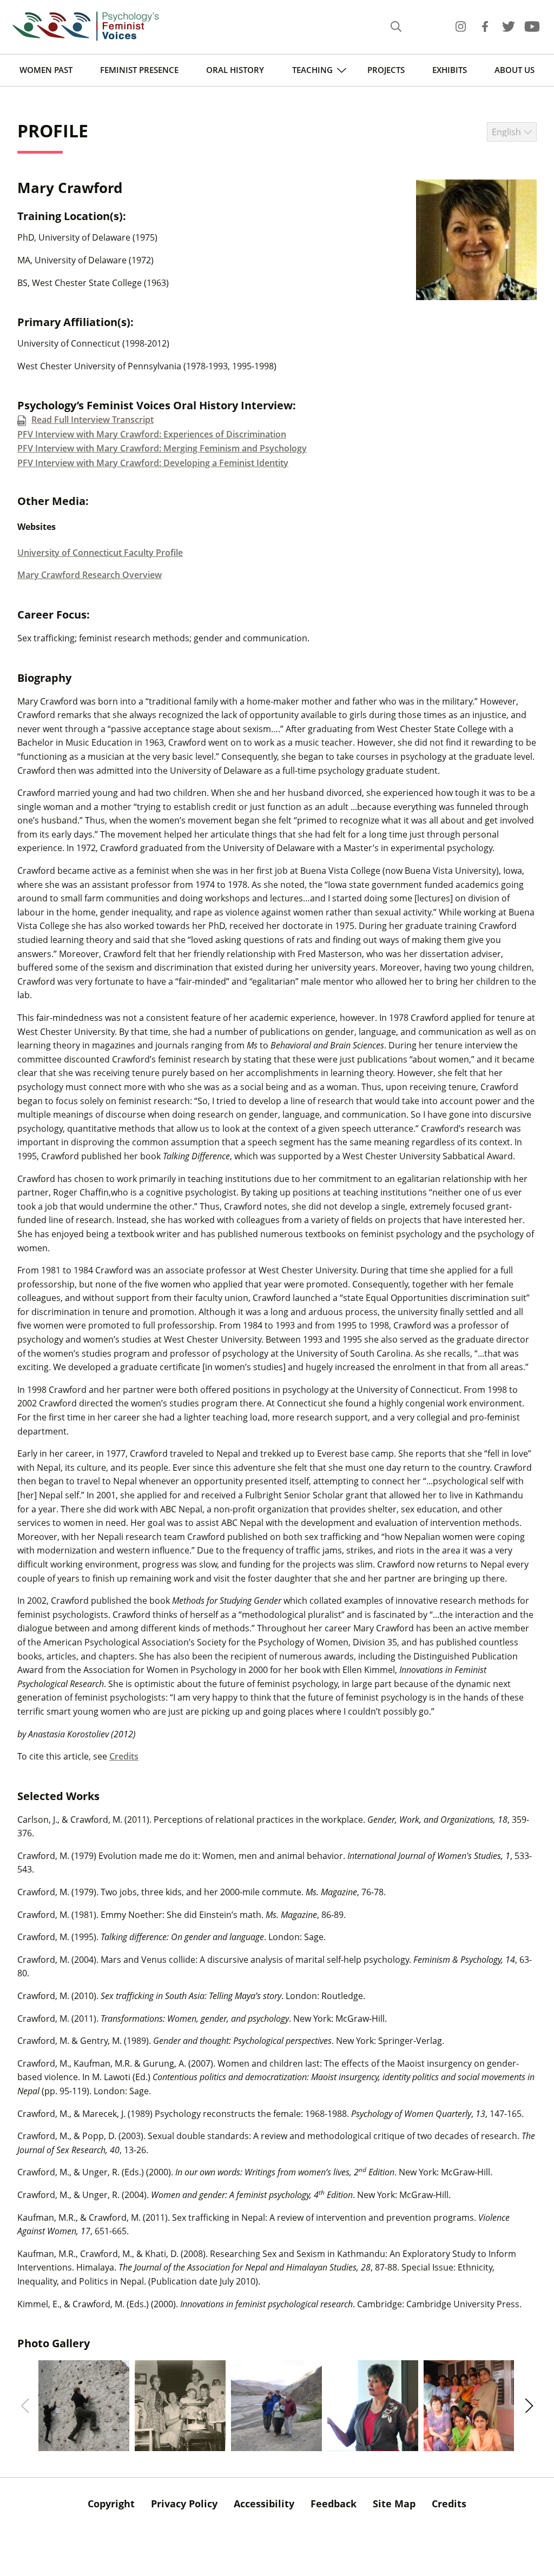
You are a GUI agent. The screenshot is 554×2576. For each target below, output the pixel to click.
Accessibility (264, 2504)
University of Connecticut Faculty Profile (100, 553)
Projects (386, 70)
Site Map (394, 2504)
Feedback (334, 2504)
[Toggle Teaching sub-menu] (342, 70)
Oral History (235, 70)
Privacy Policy (184, 2504)
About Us (515, 70)
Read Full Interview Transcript (93, 420)
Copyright (111, 2504)
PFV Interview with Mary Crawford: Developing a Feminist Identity (153, 463)
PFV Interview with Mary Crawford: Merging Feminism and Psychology (162, 448)
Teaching (312, 70)
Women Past (46, 70)
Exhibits (450, 70)
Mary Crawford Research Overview (90, 575)
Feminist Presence (139, 70)
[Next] (527, 2406)
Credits (124, 1756)
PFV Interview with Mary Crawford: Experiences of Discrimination (152, 434)
